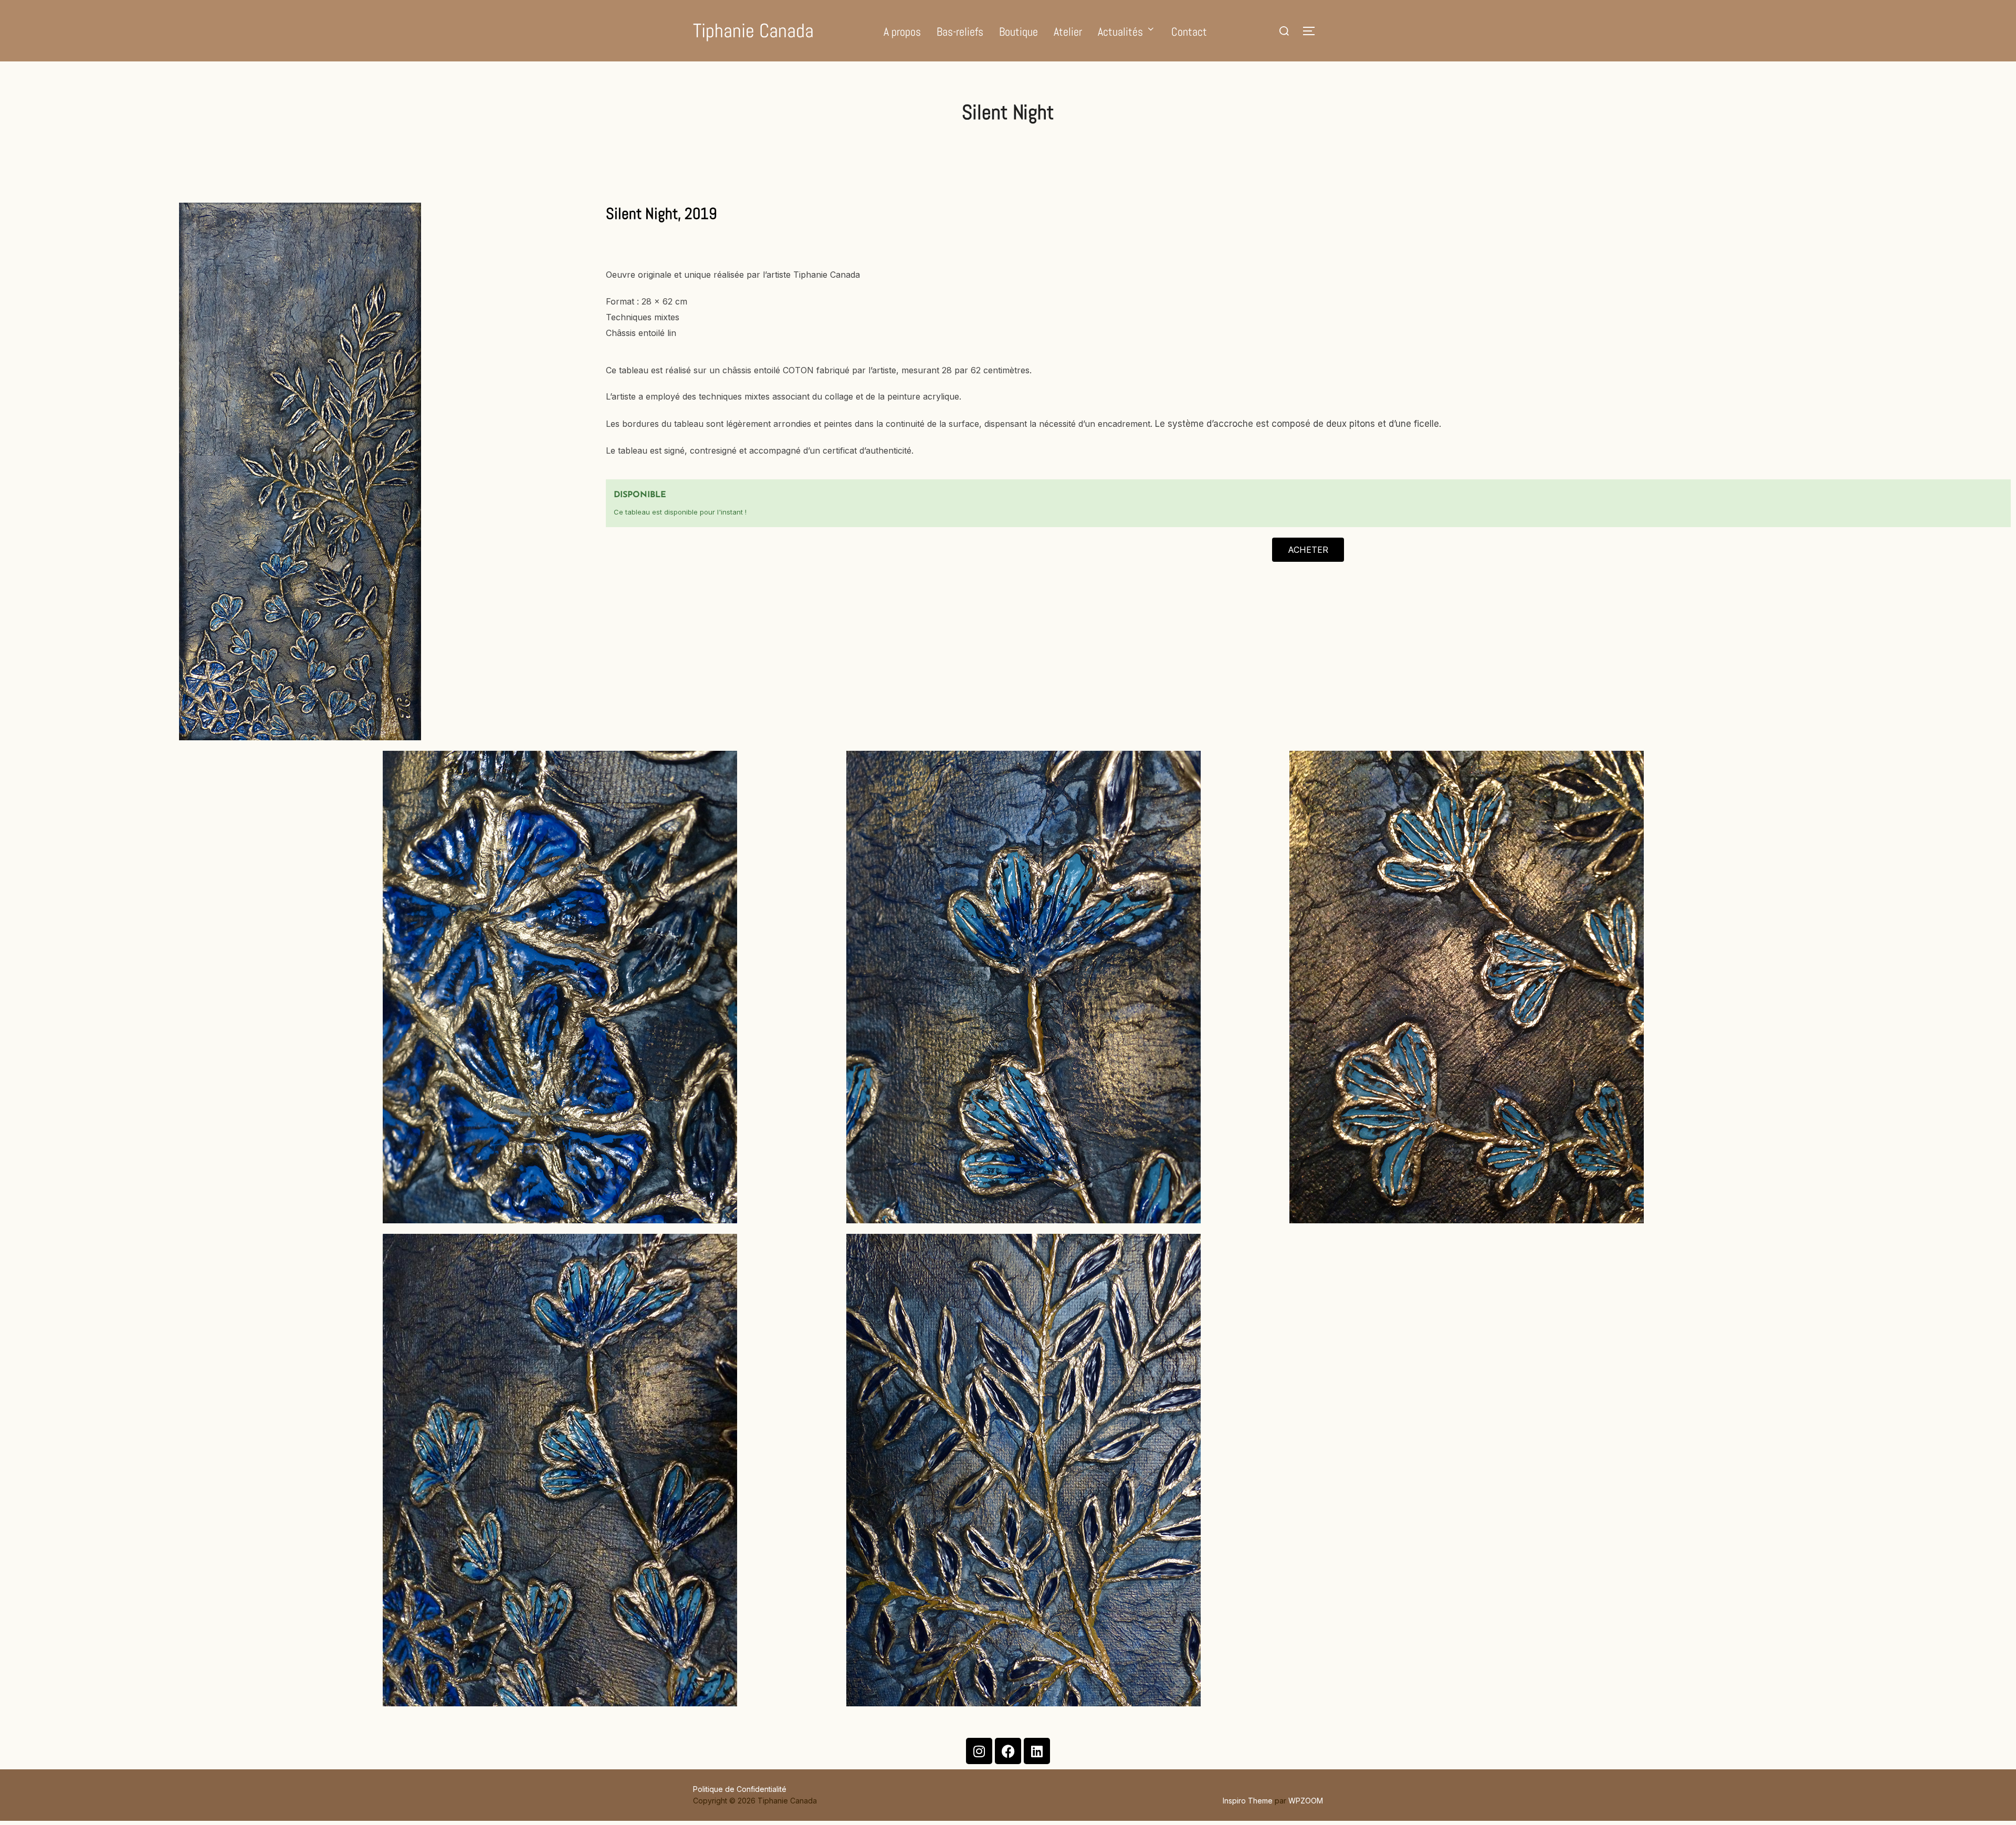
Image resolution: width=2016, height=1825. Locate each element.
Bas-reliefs (960, 32)
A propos (902, 32)
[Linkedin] (1037, 1751)
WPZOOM (1306, 1801)
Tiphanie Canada (753, 31)
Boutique (1018, 32)
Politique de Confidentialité (740, 1789)
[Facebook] (1008, 1751)
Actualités (1120, 32)
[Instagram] (979, 1751)
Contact (1189, 32)
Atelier (1068, 32)
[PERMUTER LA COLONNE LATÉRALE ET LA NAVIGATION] (1312, 31)
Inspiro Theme (1248, 1801)
